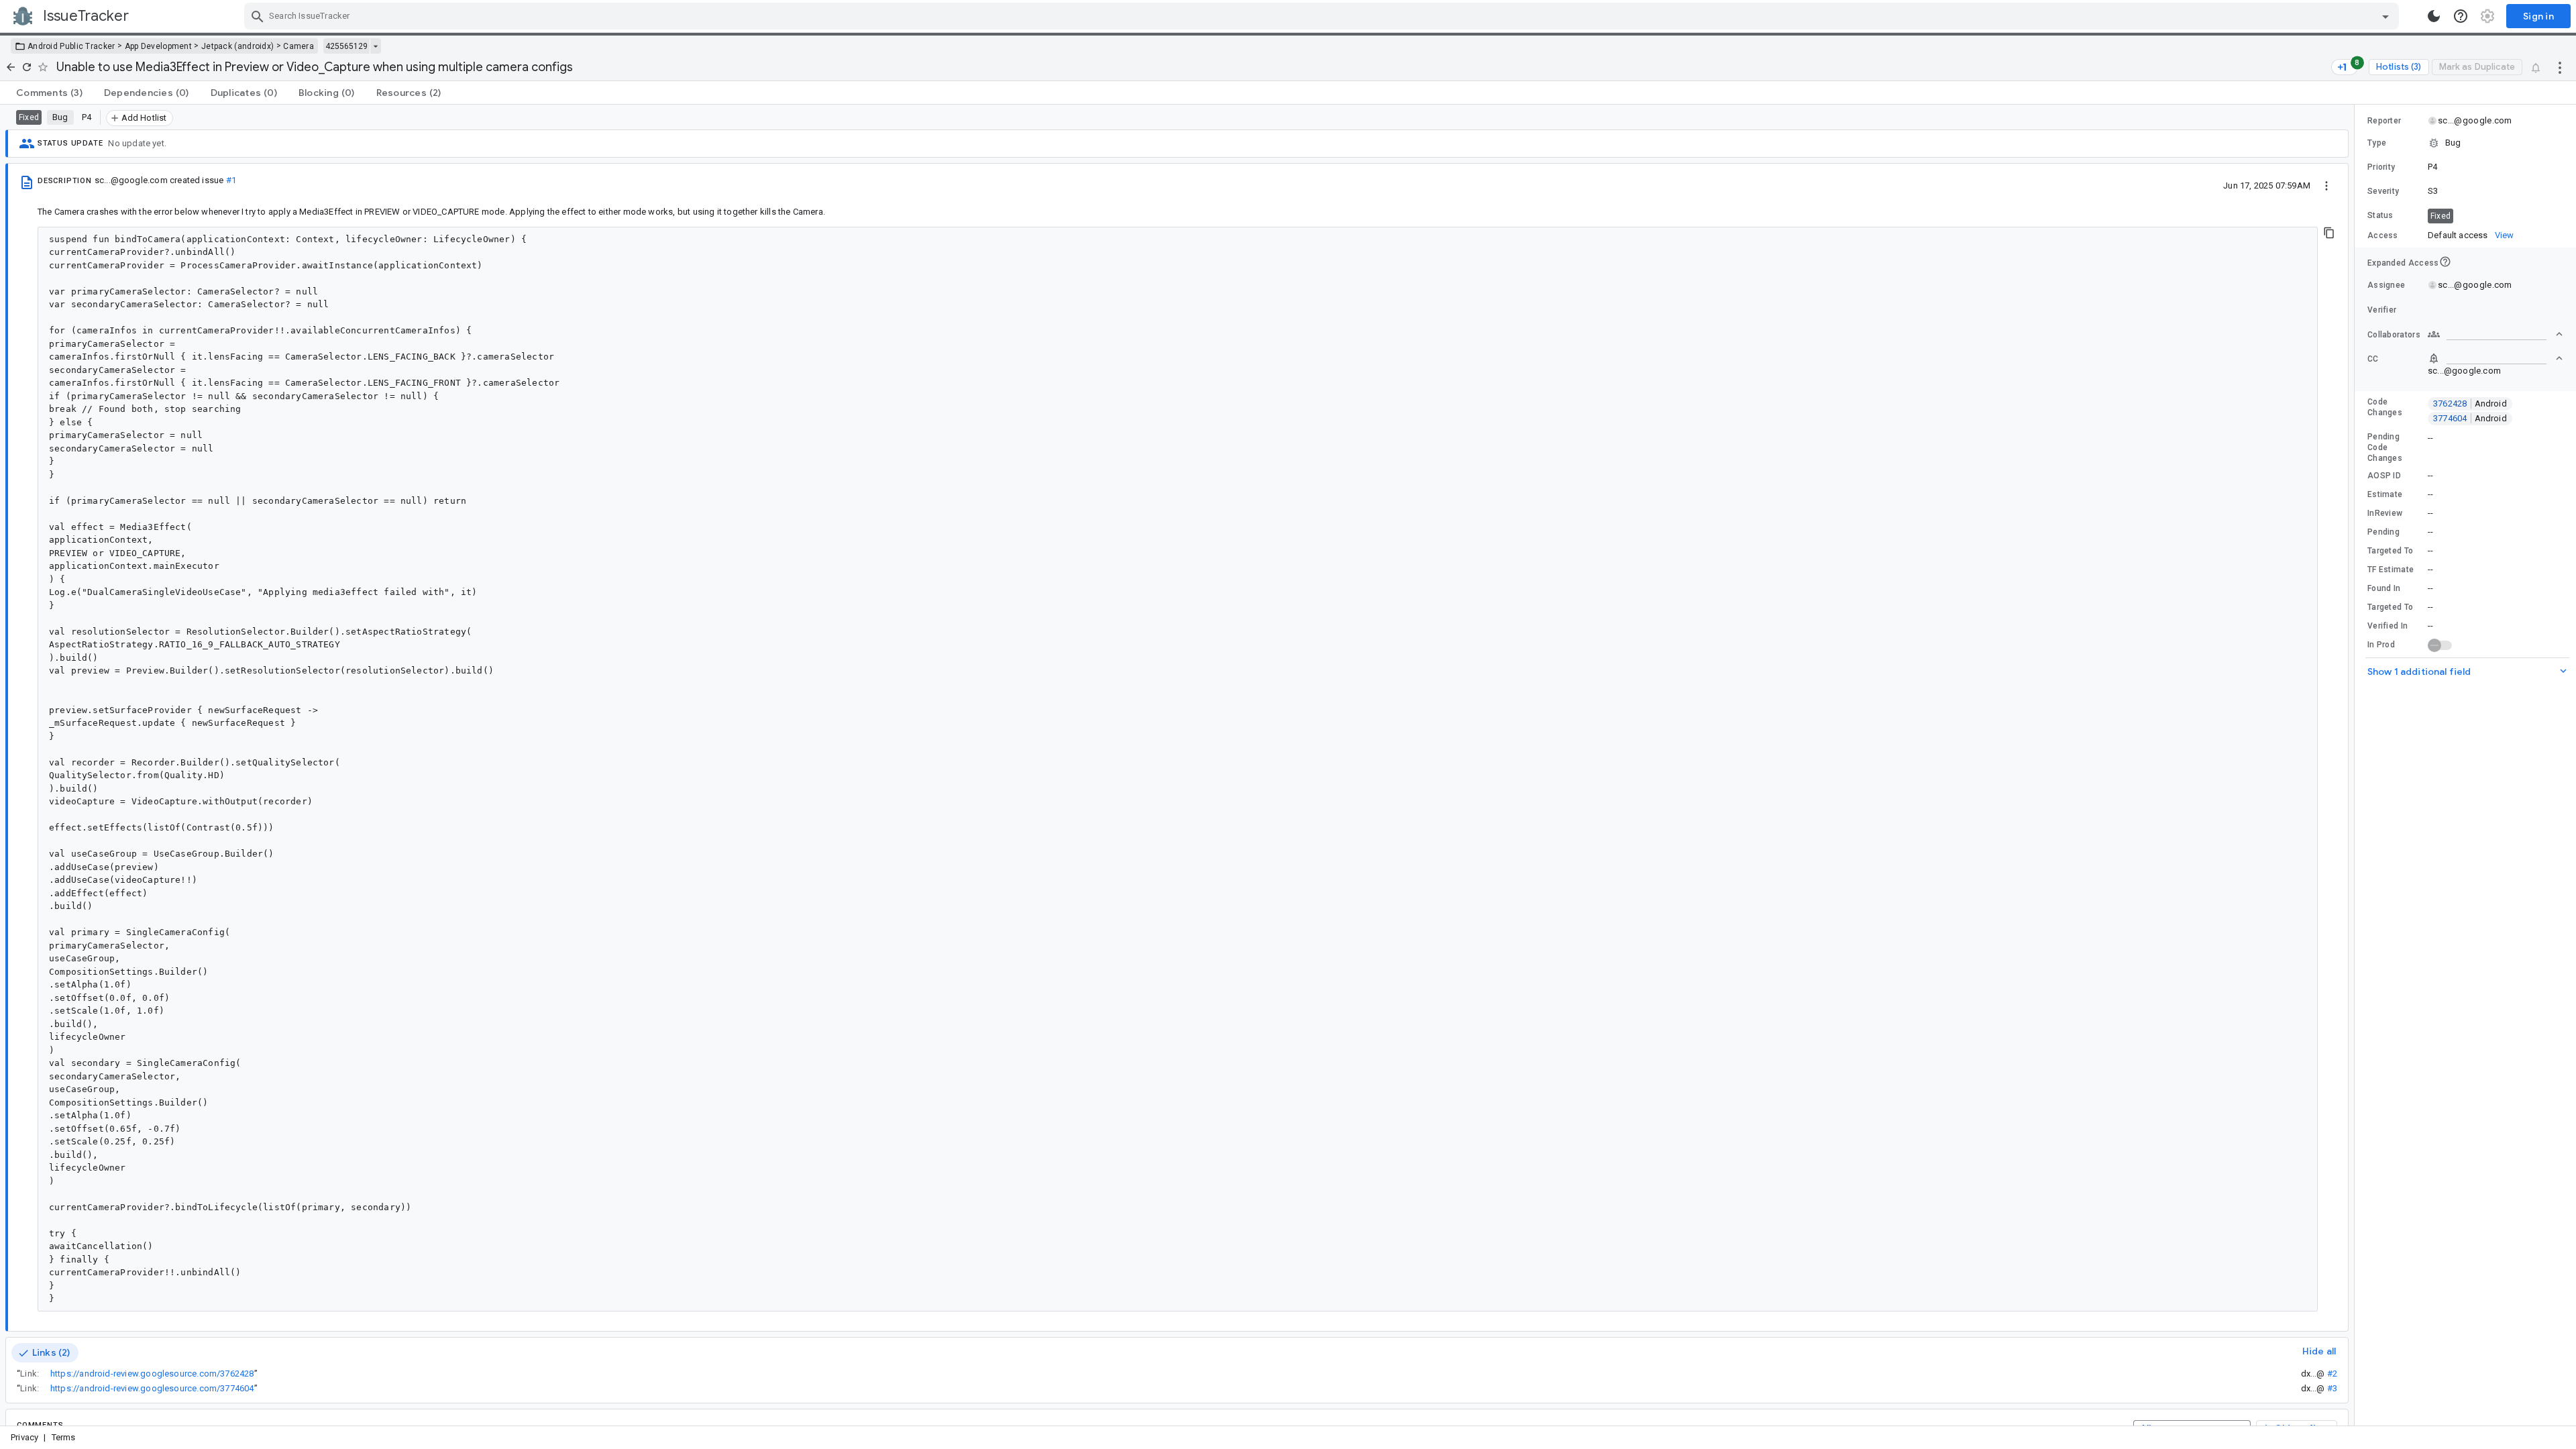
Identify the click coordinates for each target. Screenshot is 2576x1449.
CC (2373, 359)
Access (2383, 235)
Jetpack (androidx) (237, 46)
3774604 (2470, 418)
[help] (2461, 16)
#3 (2332, 1388)
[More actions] (2560, 67)
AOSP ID (2384, 476)
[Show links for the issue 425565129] (375, 46)
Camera (299, 46)
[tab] (49, 93)
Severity (2383, 191)
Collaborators (2394, 335)
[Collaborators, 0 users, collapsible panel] (2495, 334)
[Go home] (11, 67)
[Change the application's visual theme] (2434, 16)
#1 (231, 180)
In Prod (2381, 645)
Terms (64, 1437)
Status (2380, 215)
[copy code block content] (2329, 233)
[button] (2465, 143)
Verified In (2387, 626)
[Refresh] (27, 67)
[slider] (2357, 765)
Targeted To (2390, 551)
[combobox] (1323, 16)
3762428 (2470, 404)
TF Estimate (2391, 570)
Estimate (2385, 494)
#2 (2332, 1374)
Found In (2384, 588)
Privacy (24, 1437)
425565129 (346, 46)
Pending (2383, 532)
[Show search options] (2385, 16)
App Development (159, 46)
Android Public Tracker (71, 46)
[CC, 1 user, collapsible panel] (2495, 358)
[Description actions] (2326, 185)
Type (2377, 143)
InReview (2385, 513)
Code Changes (2385, 407)
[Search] (258, 16)
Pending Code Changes (2385, 447)
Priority (2381, 167)
